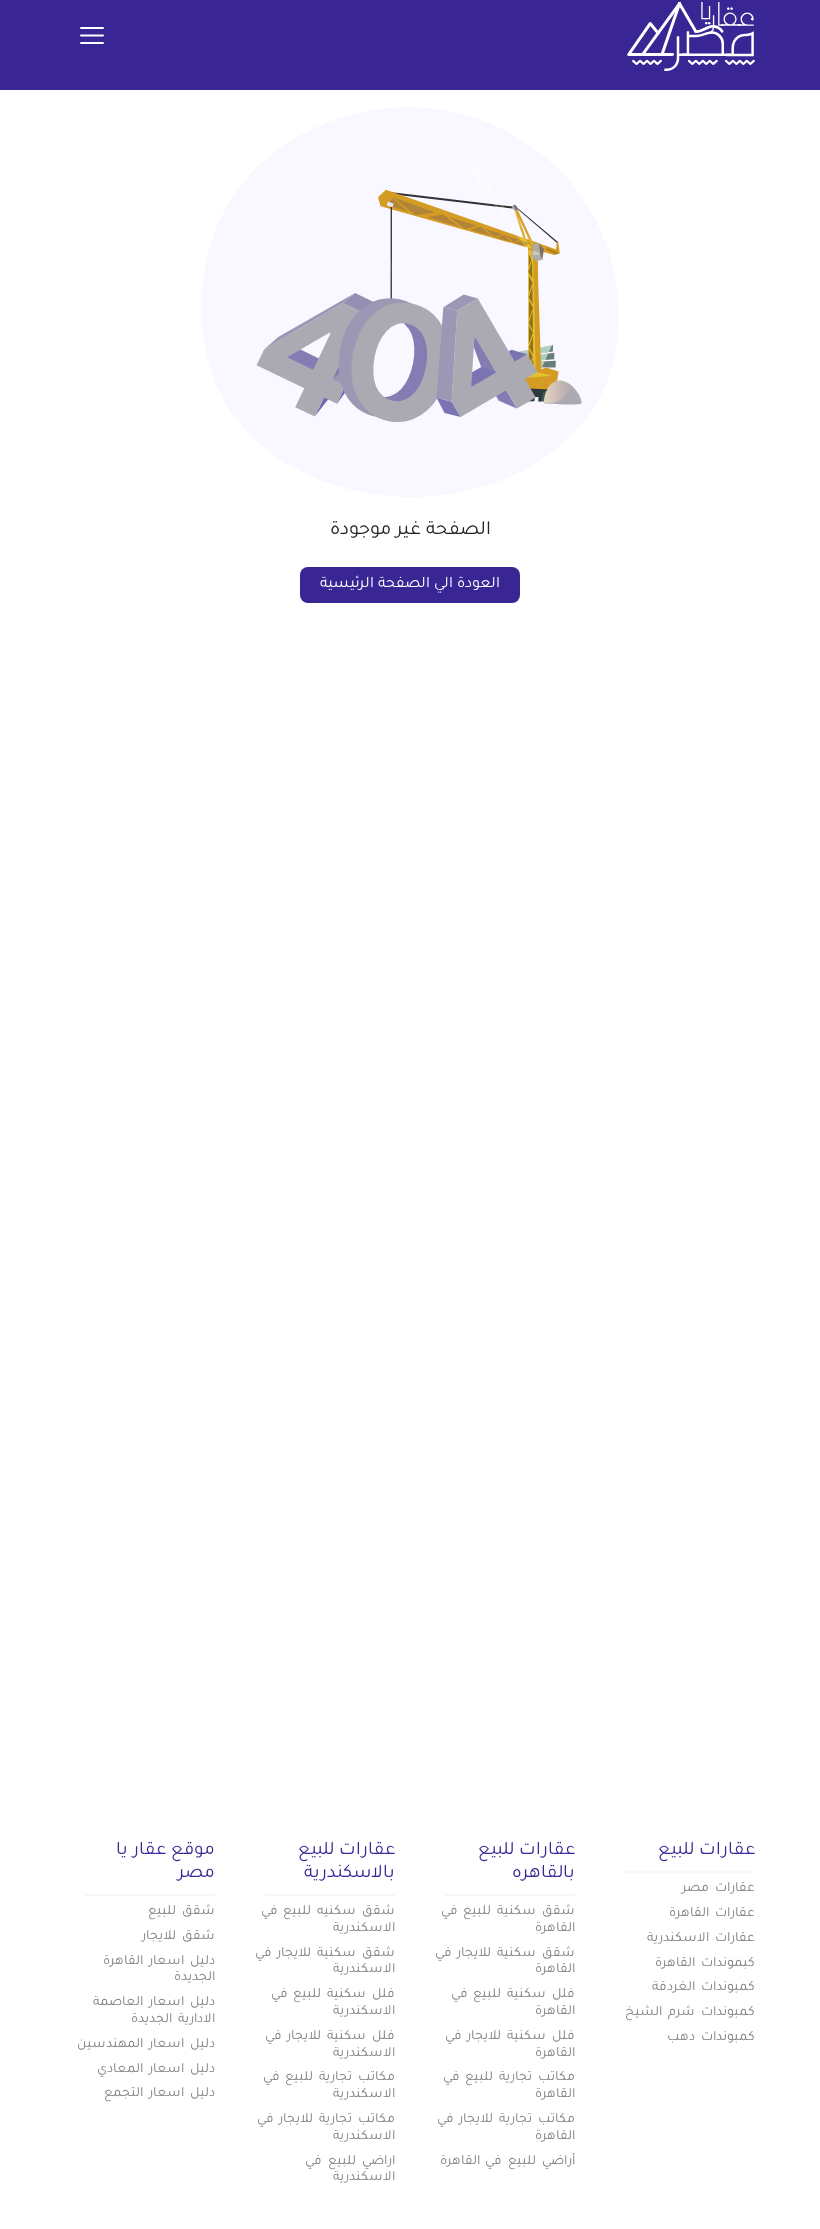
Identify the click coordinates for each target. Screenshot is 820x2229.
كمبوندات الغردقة (703, 1988)
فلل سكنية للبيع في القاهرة (513, 2003)
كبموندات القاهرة (705, 1964)
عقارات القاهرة (712, 1914)
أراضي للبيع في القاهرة (507, 2162)
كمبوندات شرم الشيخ (690, 2013)
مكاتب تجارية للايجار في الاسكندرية (326, 2128)
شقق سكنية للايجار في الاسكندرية (325, 1962)
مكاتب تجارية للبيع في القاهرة (509, 2086)
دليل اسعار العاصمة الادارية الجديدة (154, 2011)
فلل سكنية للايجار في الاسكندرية (330, 2045)
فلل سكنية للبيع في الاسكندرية (333, 2003)
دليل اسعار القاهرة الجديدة (159, 1970)
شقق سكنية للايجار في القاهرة (505, 1962)
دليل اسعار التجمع (159, 2094)
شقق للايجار (178, 1937)
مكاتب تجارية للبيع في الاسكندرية (329, 2086)
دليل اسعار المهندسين (146, 2045)
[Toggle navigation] (92, 37)
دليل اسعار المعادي (156, 2070)
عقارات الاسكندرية (701, 1939)
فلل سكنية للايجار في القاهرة (510, 2045)
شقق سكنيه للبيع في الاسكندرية (328, 1920)
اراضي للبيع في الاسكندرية (350, 2170)
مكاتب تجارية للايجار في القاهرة (506, 2128)
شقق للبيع (181, 1912)
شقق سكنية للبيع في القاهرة (508, 1920)
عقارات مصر (718, 1889)
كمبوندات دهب (711, 2038)
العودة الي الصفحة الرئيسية (410, 585)
